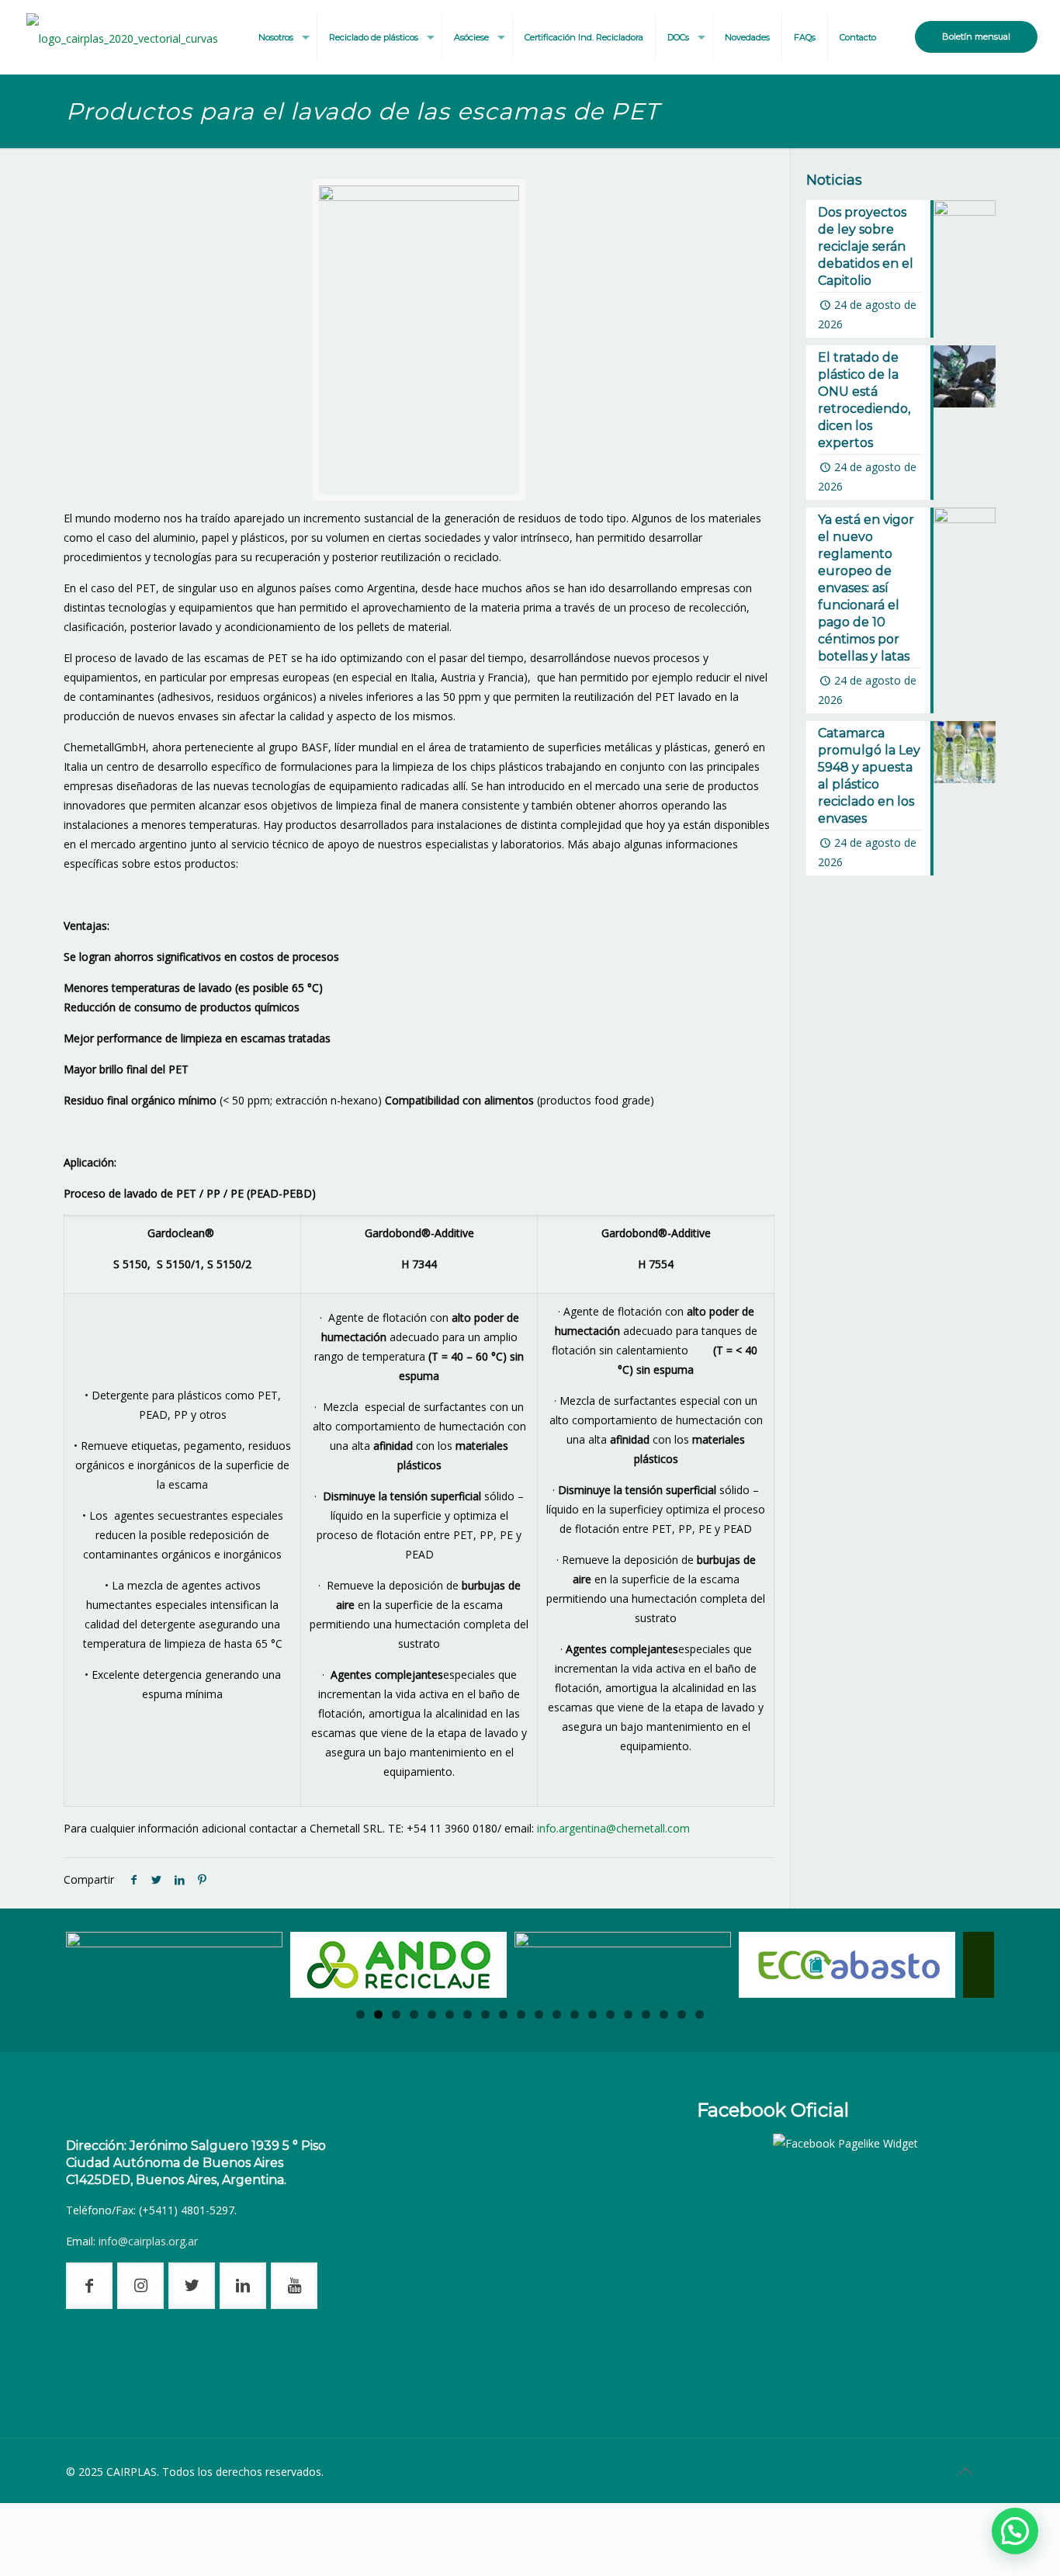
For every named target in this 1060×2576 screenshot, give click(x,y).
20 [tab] (700, 2014)
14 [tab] (592, 2014)
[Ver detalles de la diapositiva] (174, 1965)
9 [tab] (503, 2014)
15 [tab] (610, 2014)
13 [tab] (575, 2014)
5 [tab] (432, 2014)
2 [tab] (378, 2014)
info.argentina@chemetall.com (613, 1828)
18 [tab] (664, 2014)
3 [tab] (396, 2014)
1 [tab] (360, 2014)
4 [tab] (414, 2014)
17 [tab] (646, 2014)
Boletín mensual (976, 36)
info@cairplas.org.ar (148, 2241)
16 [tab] (628, 2014)
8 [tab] (485, 2014)
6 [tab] (450, 2014)
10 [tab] (521, 2014)
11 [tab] (539, 2014)
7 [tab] (468, 2014)
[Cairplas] (122, 37)
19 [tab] (682, 2014)
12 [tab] (557, 2014)
